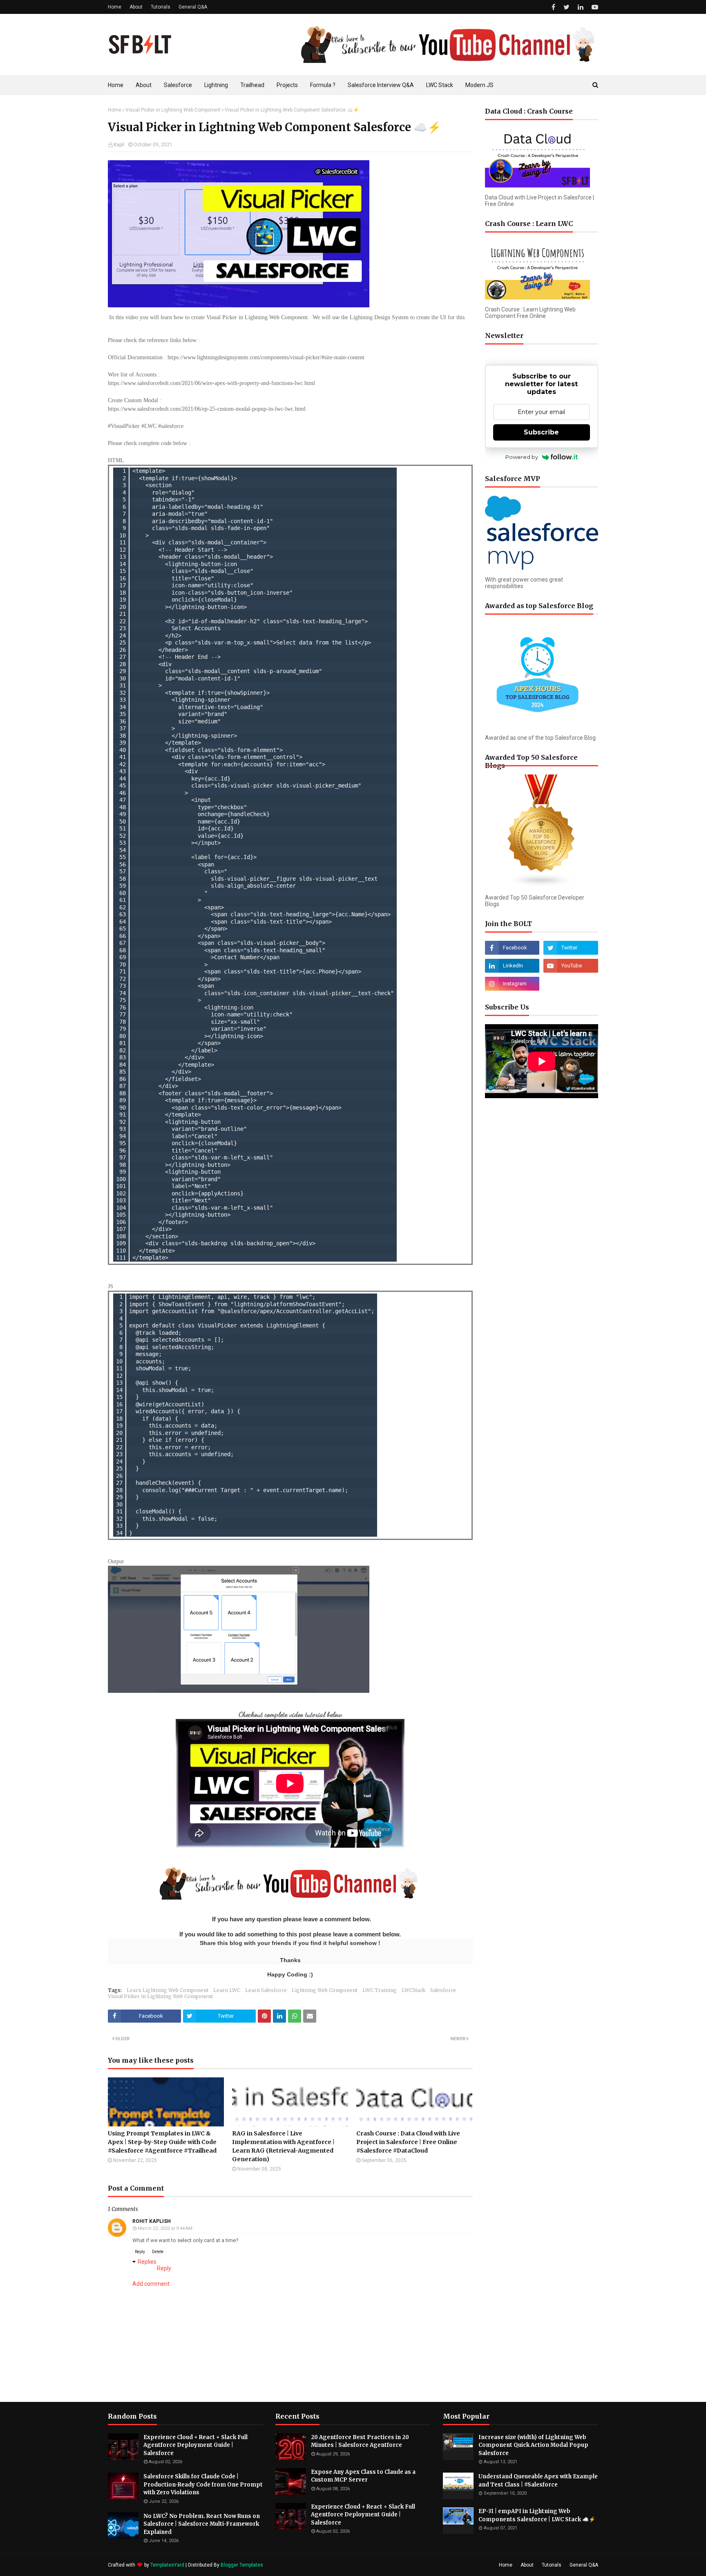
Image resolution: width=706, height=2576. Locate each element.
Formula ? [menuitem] (323, 85)
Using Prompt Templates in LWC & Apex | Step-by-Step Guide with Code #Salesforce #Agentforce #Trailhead (162, 2142)
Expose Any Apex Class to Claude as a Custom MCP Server (363, 2476)
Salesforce (443, 1990)
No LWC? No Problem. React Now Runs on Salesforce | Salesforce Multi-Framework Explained (202, 2524)
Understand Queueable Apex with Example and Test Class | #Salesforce (538, 2481)
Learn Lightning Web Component (168, 1990)
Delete (158, 2252)
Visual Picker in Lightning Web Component (173, 110)
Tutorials (161, 7)
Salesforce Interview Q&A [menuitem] (381, 85)
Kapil (119, 145)
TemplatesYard (167, 2565)
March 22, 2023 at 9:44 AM (165, 2228)
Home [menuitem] (116, 85)
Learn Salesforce (266, 1990)
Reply (140, 2252)
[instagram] (512, 984)
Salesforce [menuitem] (178, 85)
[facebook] (553, 7)
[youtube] (594, 7)
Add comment (151, 2284)
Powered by (522, 457)
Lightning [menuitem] (216, 85)
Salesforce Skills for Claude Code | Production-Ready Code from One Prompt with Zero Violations (203, 2484)
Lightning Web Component (325, 1990)
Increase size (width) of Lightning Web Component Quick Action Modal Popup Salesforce (533, 2445)
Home (115, 7)
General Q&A (193, 7)
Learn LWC (227, 1990)
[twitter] (566, 7)
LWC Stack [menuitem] (440, 85)
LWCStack (413, 1990)
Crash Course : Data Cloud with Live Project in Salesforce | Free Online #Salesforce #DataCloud (408, 2142)
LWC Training (380, 1990)
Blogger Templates (242, 2565)
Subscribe (541, 432)
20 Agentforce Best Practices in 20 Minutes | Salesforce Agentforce (360, 2441)
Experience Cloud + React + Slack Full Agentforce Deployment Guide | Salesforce (195, 2445)
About (136, 7)
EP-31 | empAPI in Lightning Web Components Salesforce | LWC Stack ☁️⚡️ (537, 2515)
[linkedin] (581, 7)
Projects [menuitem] (287, 85)
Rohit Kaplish (152, 2221)
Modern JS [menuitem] (479, 85)
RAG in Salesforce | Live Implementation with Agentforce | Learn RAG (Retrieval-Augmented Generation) (283, 2146)
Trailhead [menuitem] (252, 85)
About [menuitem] (144, 85)
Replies (147, 2262)
